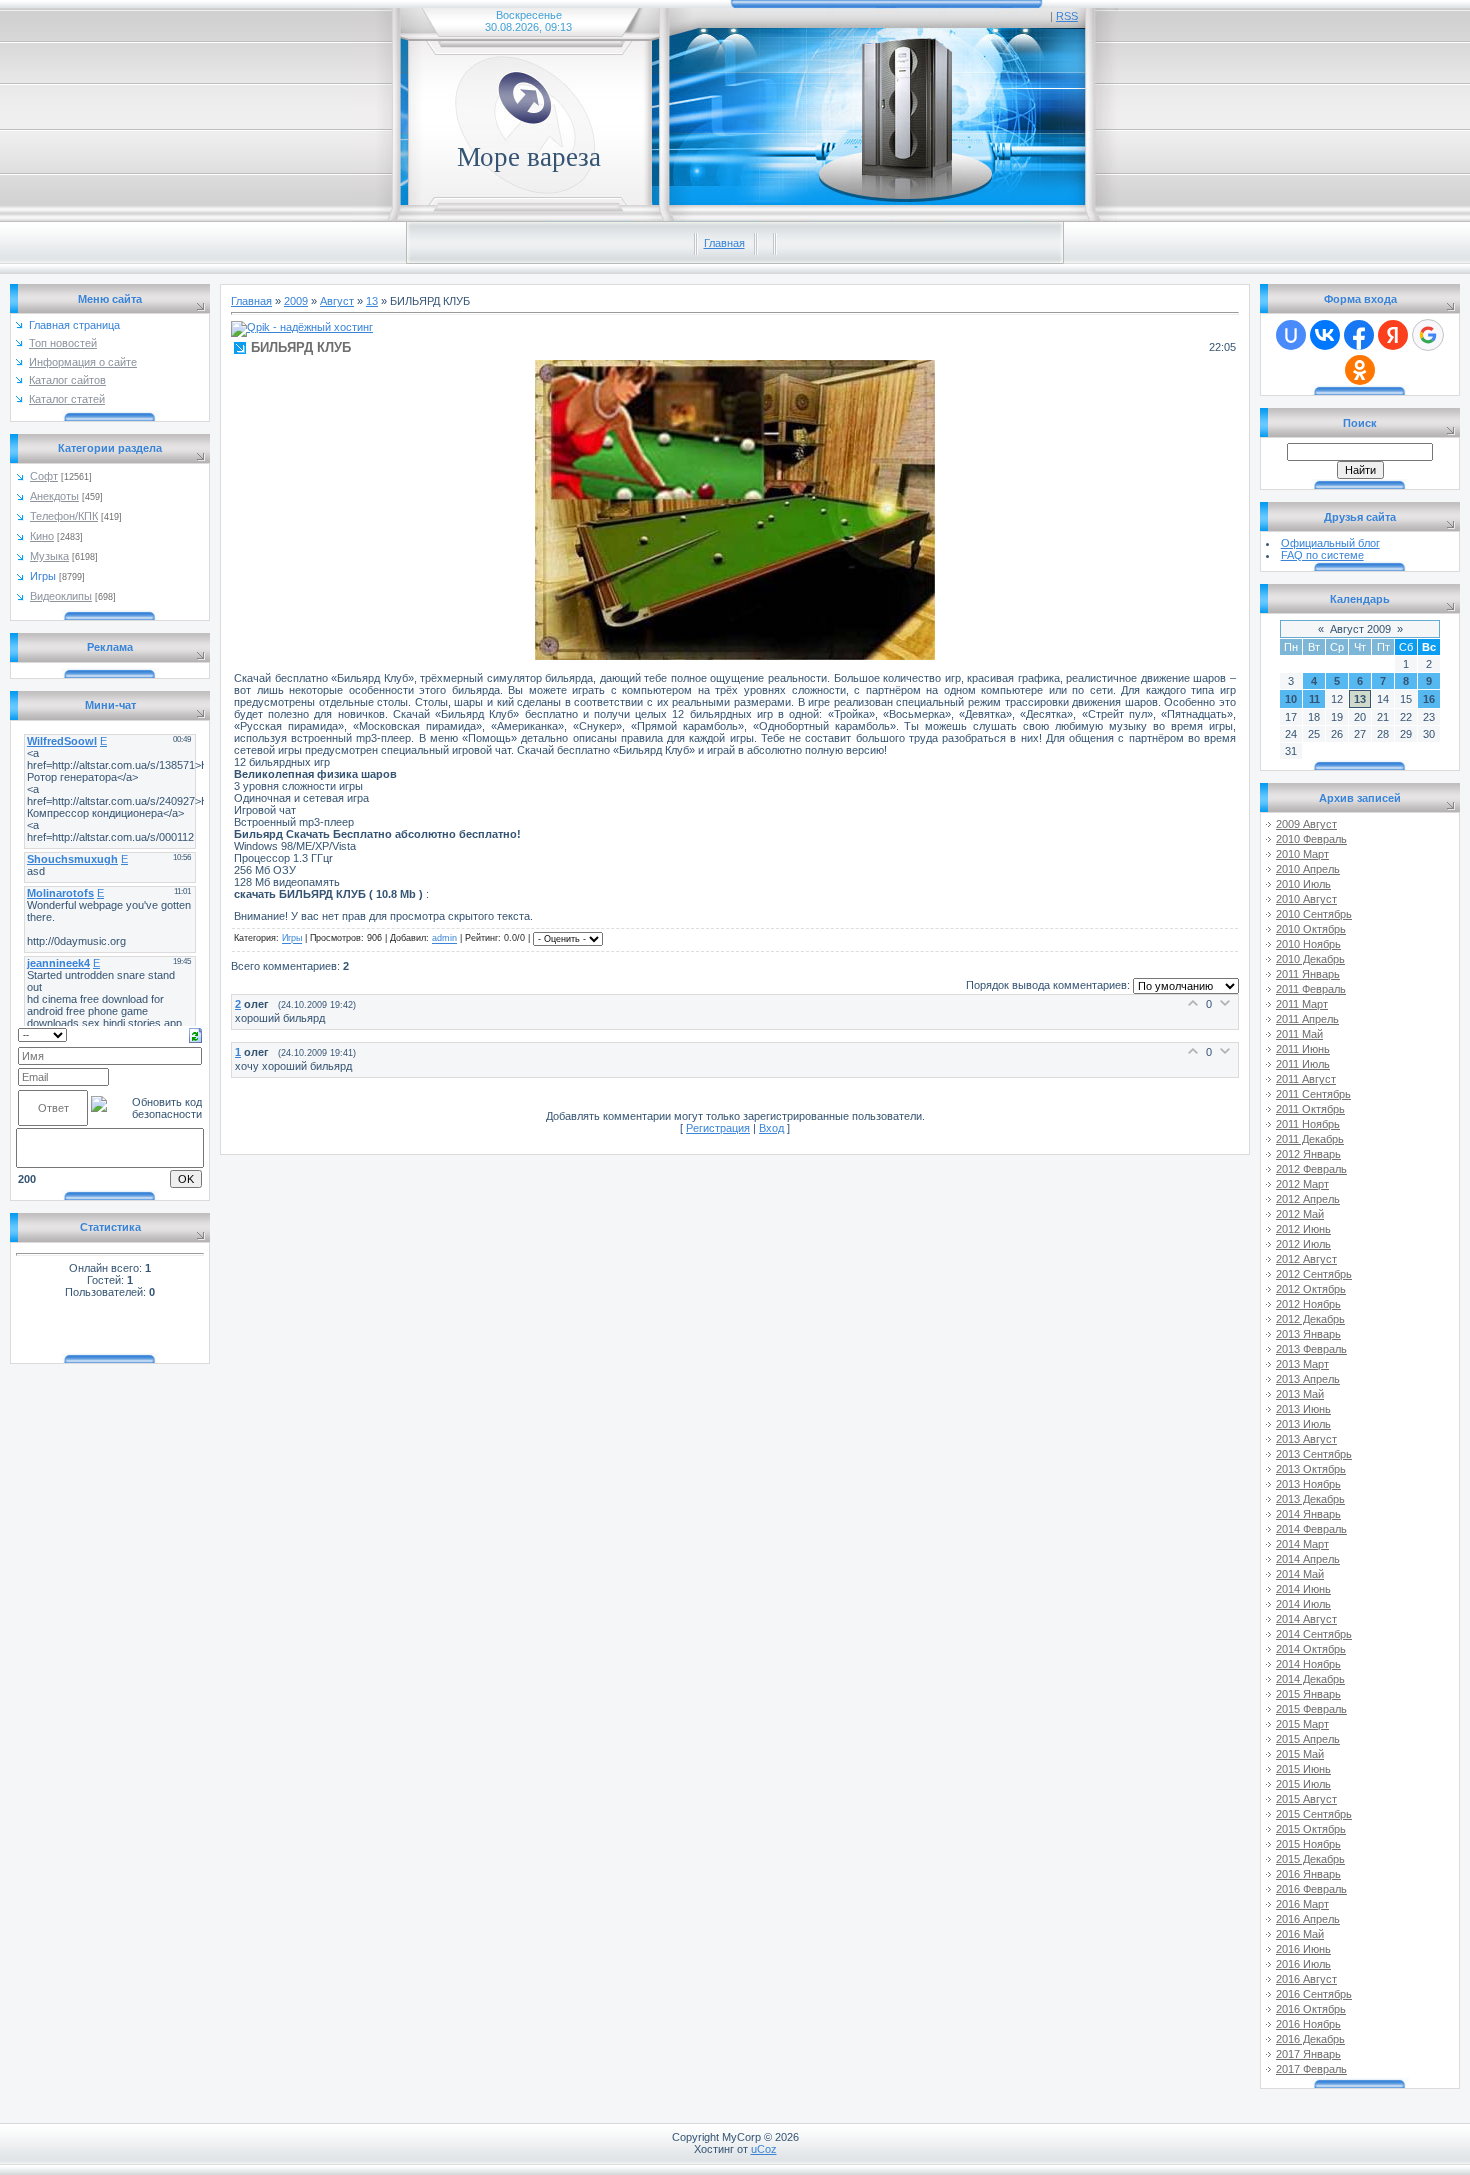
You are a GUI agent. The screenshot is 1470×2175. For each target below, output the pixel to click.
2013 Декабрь (1310, 1499)
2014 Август (1306, 1619)
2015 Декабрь (1310, 1859)
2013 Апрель (1308, 1379)
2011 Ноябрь (1308, 1124)
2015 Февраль (1311, 1709)
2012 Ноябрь (1308, 1304)
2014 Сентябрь (1314, 1634)
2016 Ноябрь (1308, 2024)
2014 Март (1302, 1544)
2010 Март (1302, 854)
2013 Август (1306, 1439)
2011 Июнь (1303, 1049)
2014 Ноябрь (1308, 1664)
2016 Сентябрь (1314, 1994)
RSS (1067, 16)
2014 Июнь (1303, 1589)
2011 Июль (1303, 1064)
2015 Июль (1303, 1784)
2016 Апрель (1308, 1919)
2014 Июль (1303, 1604)
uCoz (764, 2149)
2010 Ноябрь (1308, 944)
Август (337, 301)
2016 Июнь (1303, 1949)
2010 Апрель (1308, 869)
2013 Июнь (1303, 1409)
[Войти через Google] (1428, 335)
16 (1429, 699)
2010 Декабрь (1310, 959)
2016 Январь (1308, 1874)
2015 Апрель (1308, 1739)
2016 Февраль (1311, 1889)
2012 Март (1302, 1184)
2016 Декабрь (1310, 2039)
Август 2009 (1360, 629)
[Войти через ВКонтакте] (1325, 335)
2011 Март (1302, 1004)
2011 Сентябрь (1313, 1094)
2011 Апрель (1307, 1019)
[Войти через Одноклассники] (1360, 370)
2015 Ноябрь (1308, 1844)
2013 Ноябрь (1308, 1484)
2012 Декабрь (1310, 1319)
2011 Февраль (1311, 989)
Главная (724, 243)
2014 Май (1300, 1574)
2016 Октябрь (1311, 2009)
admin (444, 939)
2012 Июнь (1303, 1229)
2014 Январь (1308, 1514)
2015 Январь (1308, 1694)
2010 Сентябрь (1314, 914)
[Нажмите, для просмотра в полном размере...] (735, 656)
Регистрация (718, 1128)
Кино (42, 536)
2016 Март (1302, 1904)
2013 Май (1300, 1394)
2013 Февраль (1311, 1349)
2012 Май (1300, 1214)
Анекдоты (54, 496)
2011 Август (1306, 1079)
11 (1314, 699)
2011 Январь (1308, 974)
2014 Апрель (1308, 1559)
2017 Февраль (1311, 2069)
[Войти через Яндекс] (1393, 335)
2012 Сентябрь (1314, 1274)
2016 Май (1300, 1934)
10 (1291, 699)
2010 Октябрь (1311, 929)
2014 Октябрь (1311, 1649)
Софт (44, 476)
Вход (771, 1128)
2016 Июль (1303, 1964)
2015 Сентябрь (1314, 1814)
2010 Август (1306, 899)
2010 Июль (1303, 884)
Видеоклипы (61, 596)
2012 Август (1306, 1259)
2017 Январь (1308, 2054)
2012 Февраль (1311, 1169)
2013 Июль (1303, 1424)
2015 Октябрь (1311, 1829)
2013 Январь (1308, 1334)
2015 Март (1302, 1724)
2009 (296, 301)
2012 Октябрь (1311, 1289)
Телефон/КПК (64, 516)
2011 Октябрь (1310, 1109)
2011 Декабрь (1310, 1139)
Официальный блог (1330, 543)
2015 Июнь (1303, 1769)
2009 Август (1306, 824)
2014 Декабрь (1310, 1679)
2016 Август (1306, 1979)
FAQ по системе (1322, 555)
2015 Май (1300, 1754)
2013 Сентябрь (1314, 1454)
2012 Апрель (1308, 1199)
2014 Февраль (1311, 1529)
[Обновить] (195, 1034)
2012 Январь (1308, 1154)
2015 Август (1306, 1799)
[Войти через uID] (1291, 335)
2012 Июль (1303, 1244)
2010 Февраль (1311, 839)
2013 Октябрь (1311, 1469)
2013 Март (1302, 1364)
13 (372, 301)
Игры (43, 576)
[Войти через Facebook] (1359, 335)
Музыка (49, 556)
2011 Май (1299, 1034)
